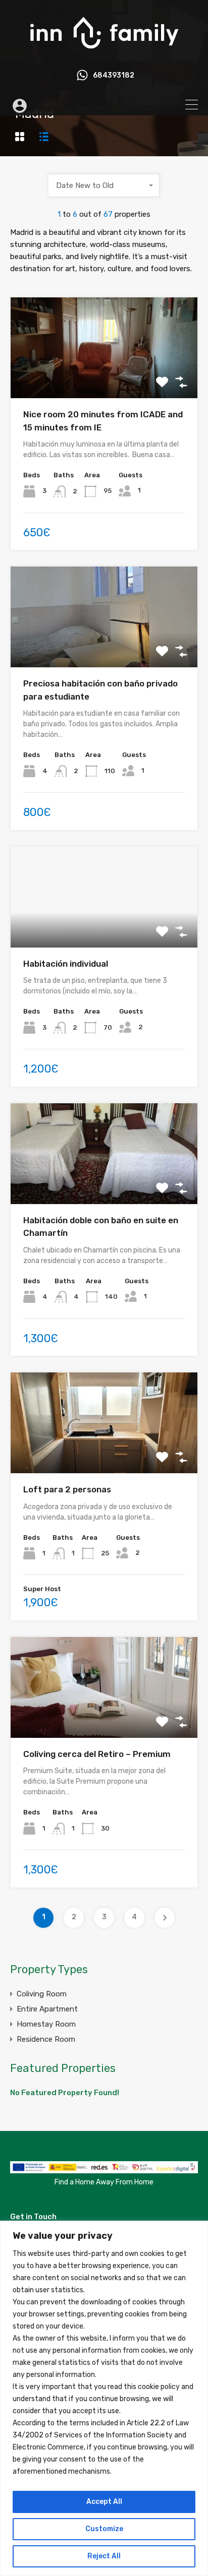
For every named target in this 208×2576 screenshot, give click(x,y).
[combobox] (104, 185)
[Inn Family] (104, 53)
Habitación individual (66, 964)
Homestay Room (46, 2024)
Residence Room (46, 2039)
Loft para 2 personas (67, 1489)
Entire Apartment (47, 2009)
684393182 (114, 76)
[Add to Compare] (181, 382)
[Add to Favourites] (162, 382)
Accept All (104, 2502)
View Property (104, 378)
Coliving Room (42, 1994)
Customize (104, 2529)
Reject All (104, 2556)
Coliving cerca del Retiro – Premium (97, 1754)
